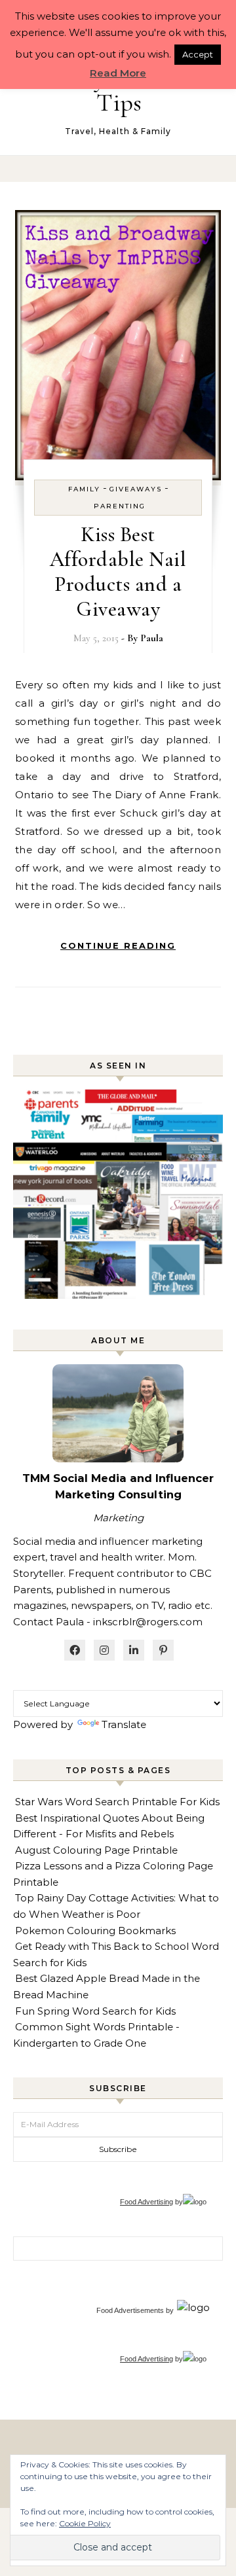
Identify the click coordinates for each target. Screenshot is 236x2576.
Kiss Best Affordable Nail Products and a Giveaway (118, 572)
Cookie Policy (85, 2523)
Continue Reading (118, 945)
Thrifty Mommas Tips (119, 90)
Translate (124, 1724)
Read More (118, 73)
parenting (120, 506)
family (84, 489)
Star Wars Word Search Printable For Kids (117, 1802)
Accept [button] (198, 54)
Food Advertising (147, 2202)
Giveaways (136, 489)
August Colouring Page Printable (96, 1850)
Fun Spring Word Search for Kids (95, 2011)
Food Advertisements (130, 2310)
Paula (152, 638)
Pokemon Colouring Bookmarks (95, 1931)
